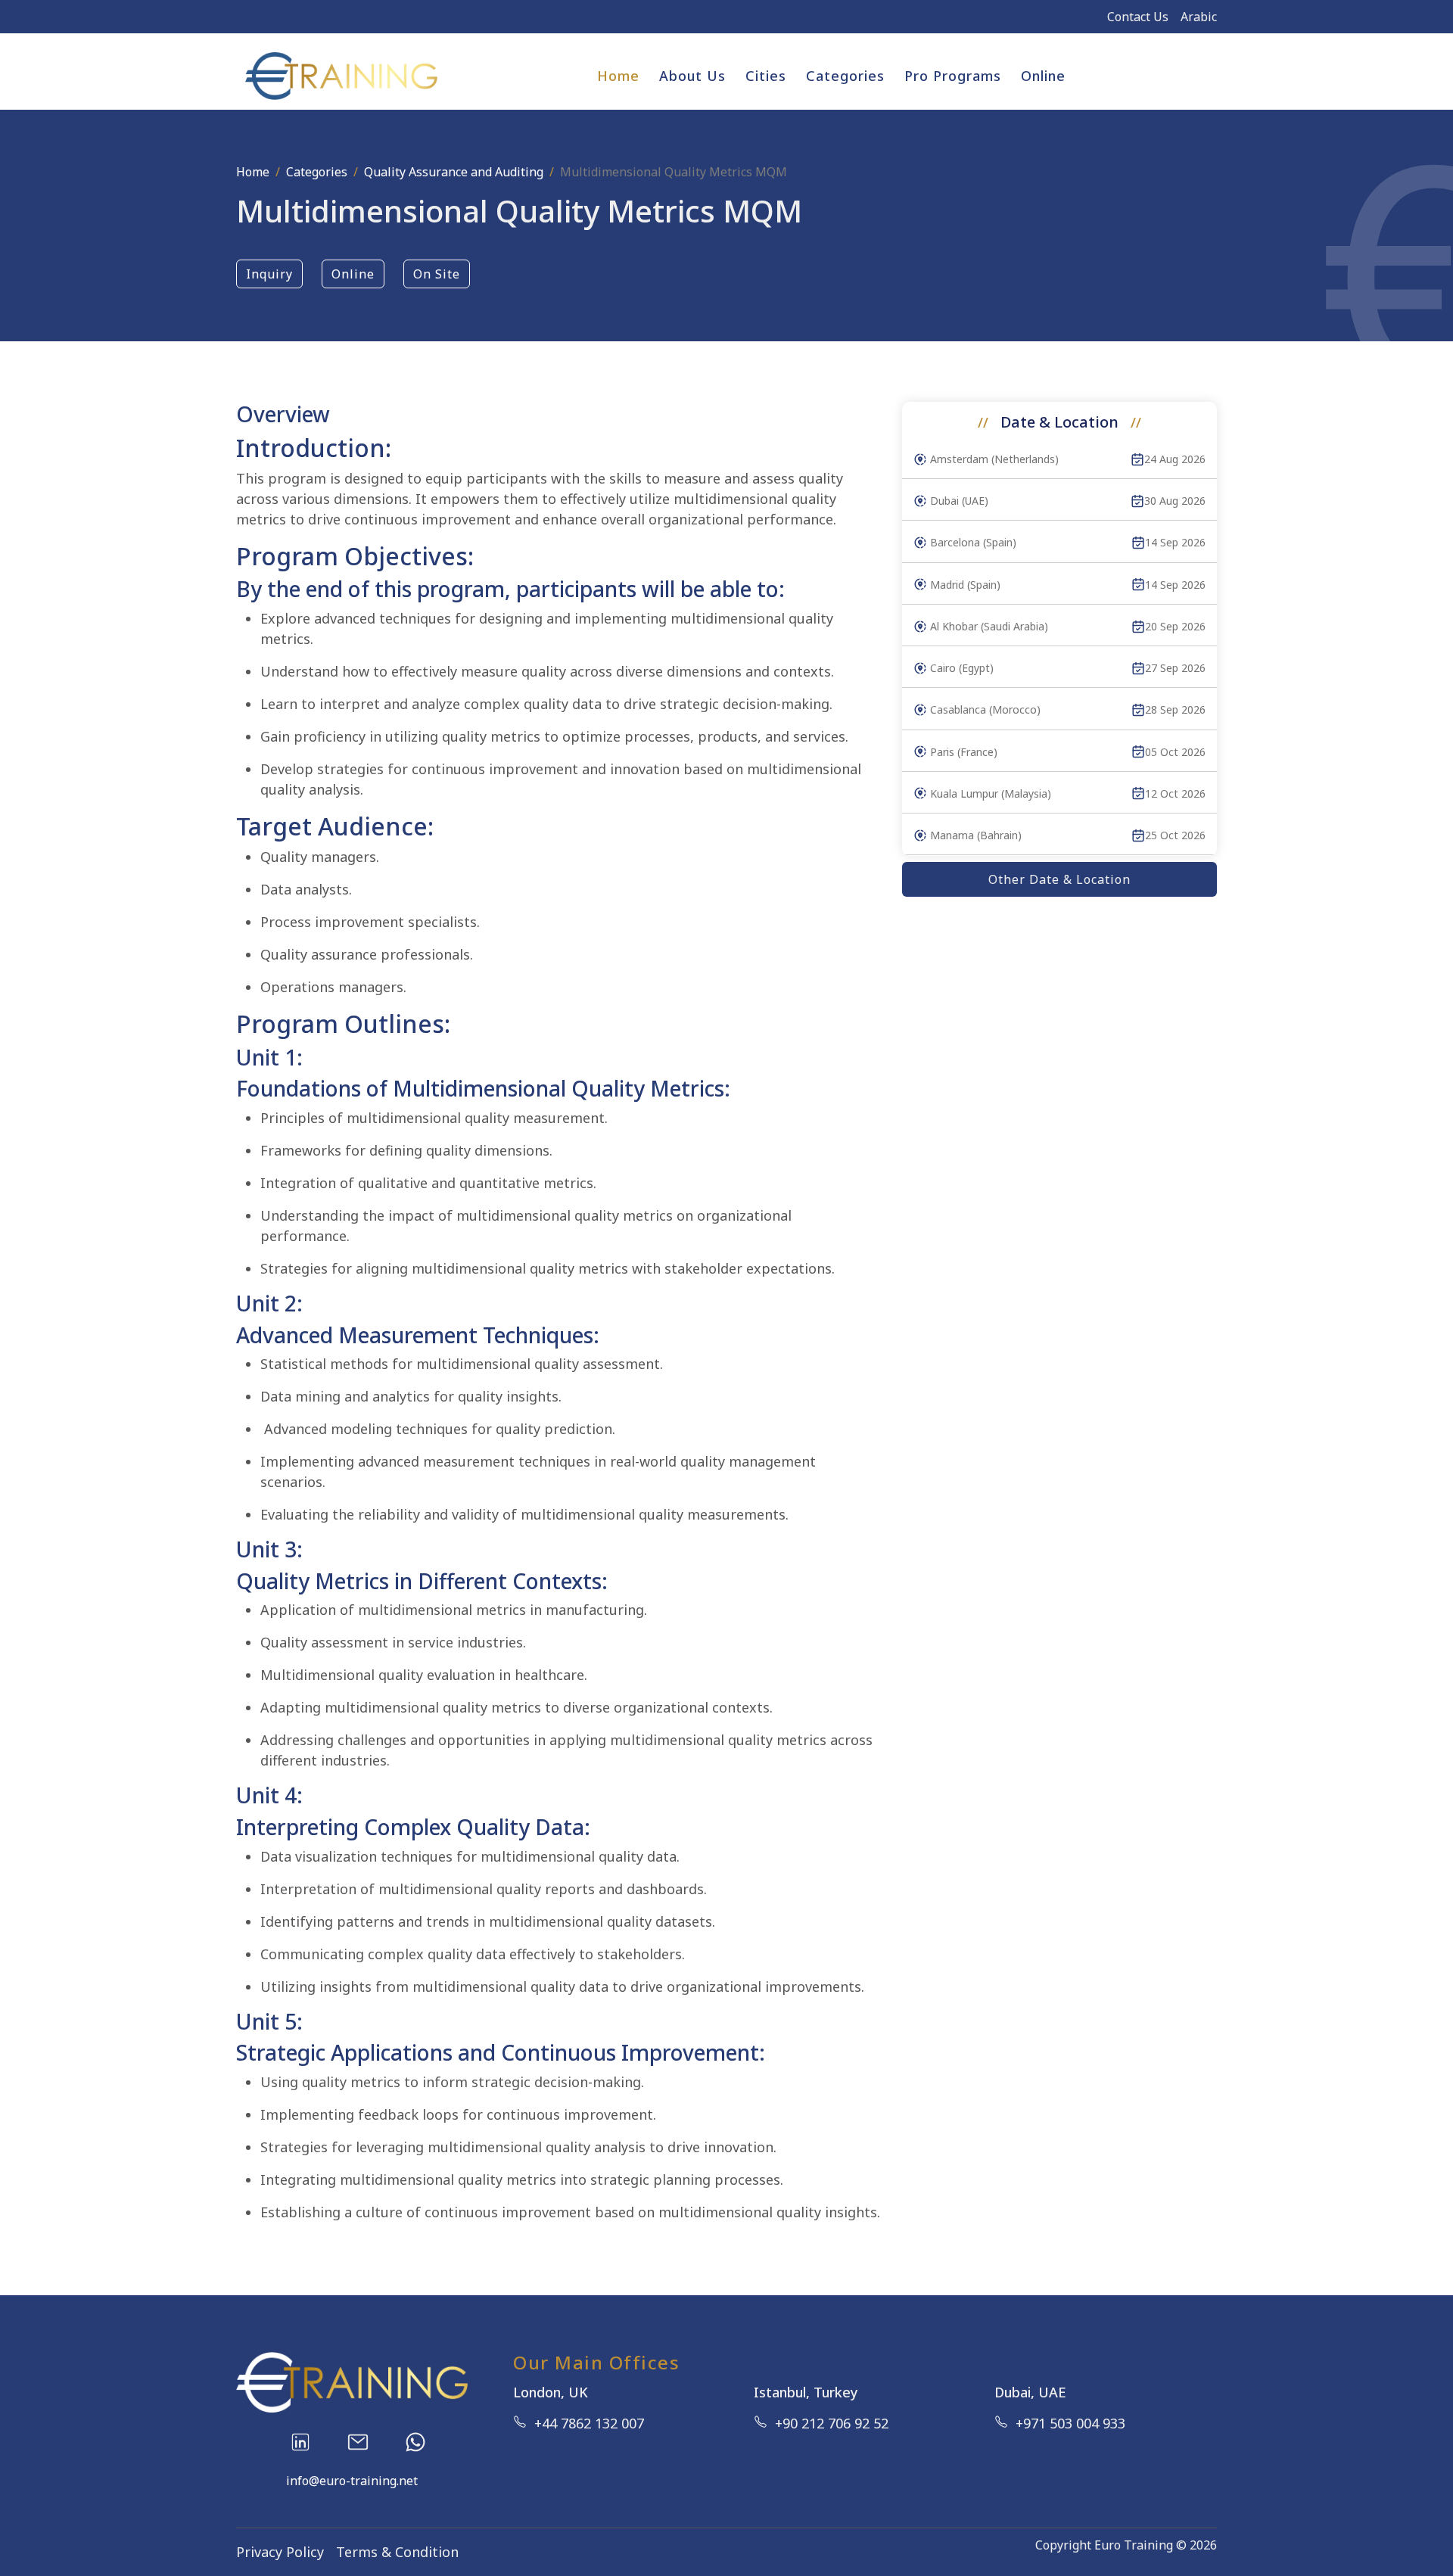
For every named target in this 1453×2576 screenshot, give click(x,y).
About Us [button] (692, 76)
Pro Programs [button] (953, 76)
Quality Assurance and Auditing (454, 172)
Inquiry (269, 274)
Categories (317, 172)
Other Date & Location (1059, 879)
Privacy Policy (280, 2552)
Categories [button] (845, 76)
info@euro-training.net (352, 2481)
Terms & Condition (397, 2552)
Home (618, 76)
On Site (437, 274)
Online (1043, 76)
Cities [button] (766, 76)
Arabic (1199, 17)
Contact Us (1138, 17)
